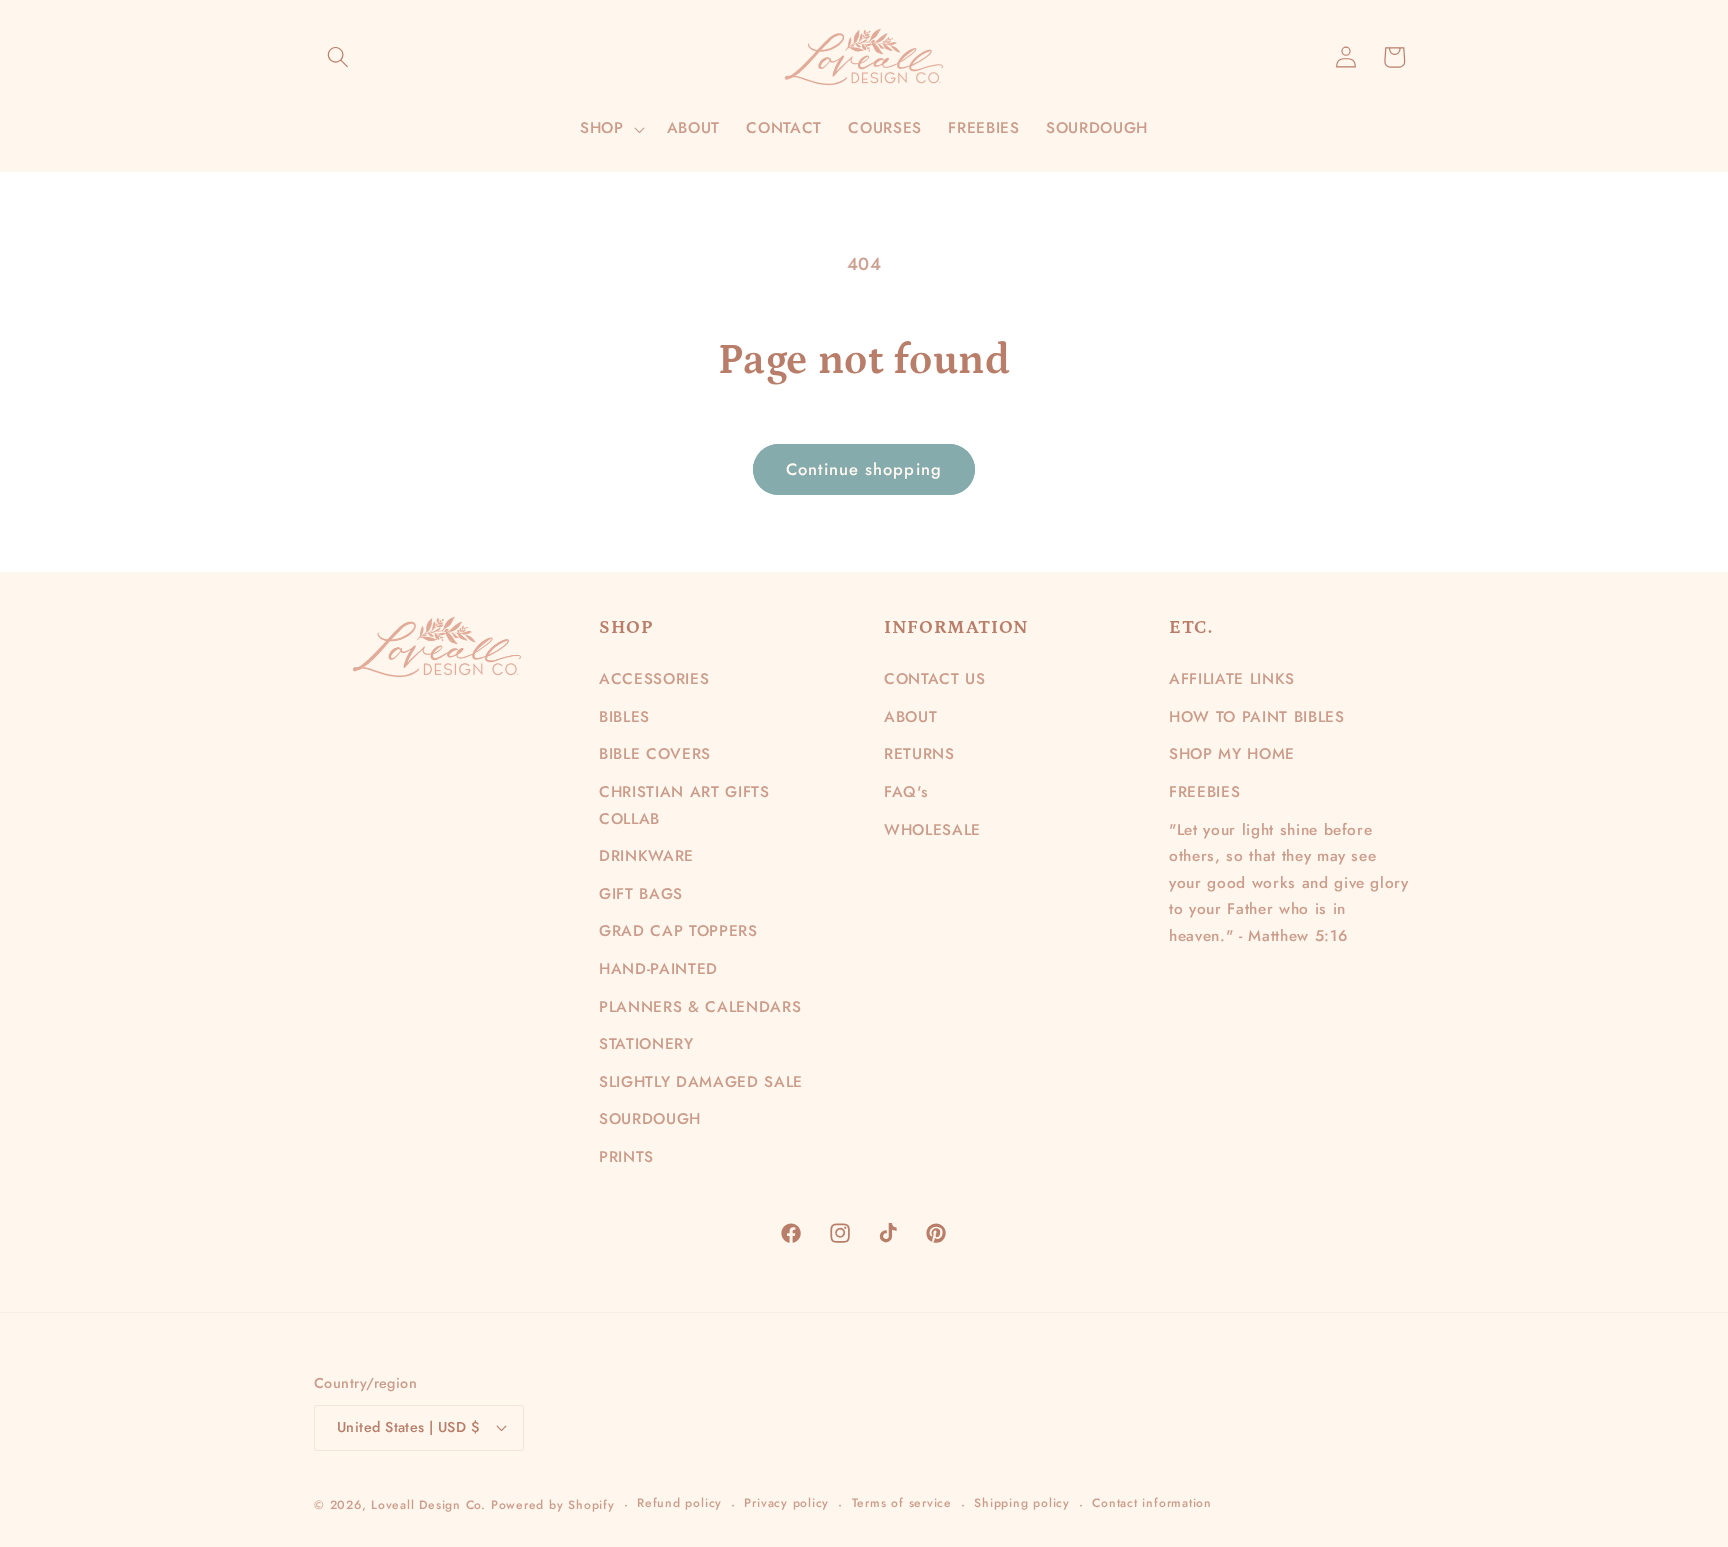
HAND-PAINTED (658, 969)
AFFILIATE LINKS (1232, 679)
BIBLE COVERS (655, 754)
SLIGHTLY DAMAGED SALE (701, 1082)
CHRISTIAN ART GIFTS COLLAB (684, 805)
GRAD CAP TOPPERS (678, 931)
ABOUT (910, 717)
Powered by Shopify (553, 1505)
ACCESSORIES (654, 679)
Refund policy (679, 1503)
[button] (338, 57)
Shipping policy (1022, 1503)
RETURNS (919, 754)
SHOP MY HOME (1232, 754)
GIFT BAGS (641, 894)
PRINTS (626, 1157)
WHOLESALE (932, 830)
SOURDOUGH (650, 1119)
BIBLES (624, 717)
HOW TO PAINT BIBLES (1257, 717)
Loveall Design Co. (428, 1505)
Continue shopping (864, 469)
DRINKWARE (646, 856)
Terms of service (902, 1503)
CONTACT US (935, 679)
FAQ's (906, 792)
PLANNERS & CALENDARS (700, 1007)
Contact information (1152, 1503)
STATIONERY (646, 1044)
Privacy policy (786, 1503)
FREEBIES (1204, 792)
